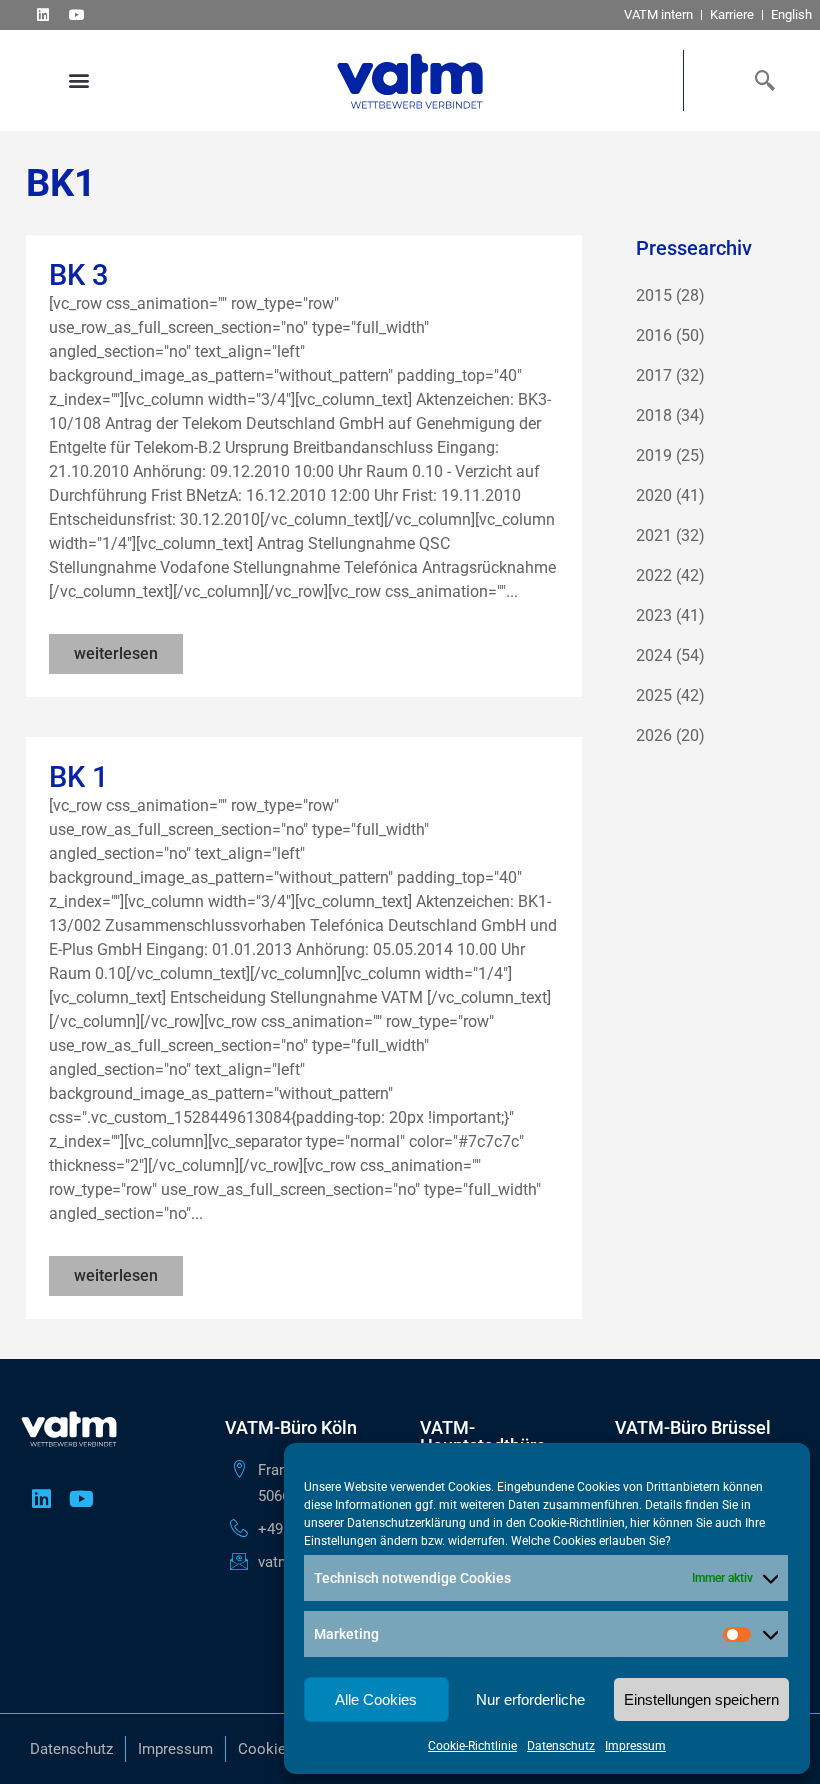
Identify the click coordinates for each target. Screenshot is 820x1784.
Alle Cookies (376, 1699)
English (791, 14)
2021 (654, 535)
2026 (654, 735)
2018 (654, 415)
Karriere (732, 14)
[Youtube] (76, 14)
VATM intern (658, 14)
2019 (654, 455)
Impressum (635, 1746)
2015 (654, 295)
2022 (654, 575)
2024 (654, 655)
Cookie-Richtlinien (577, 1523)
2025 (654, 695)
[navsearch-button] (760, 80)
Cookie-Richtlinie (472, 1746)
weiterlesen (116, 653)
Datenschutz (561, 1746)
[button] (78, 80)
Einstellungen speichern (701, 1699)
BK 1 (78, 777)
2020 (654, 495)
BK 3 (78, 275)
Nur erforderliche (530, 1699)
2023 (654, 615)
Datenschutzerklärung (406, 1523)
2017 (654, 375)
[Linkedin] (42, 14)
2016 (654, 335)
